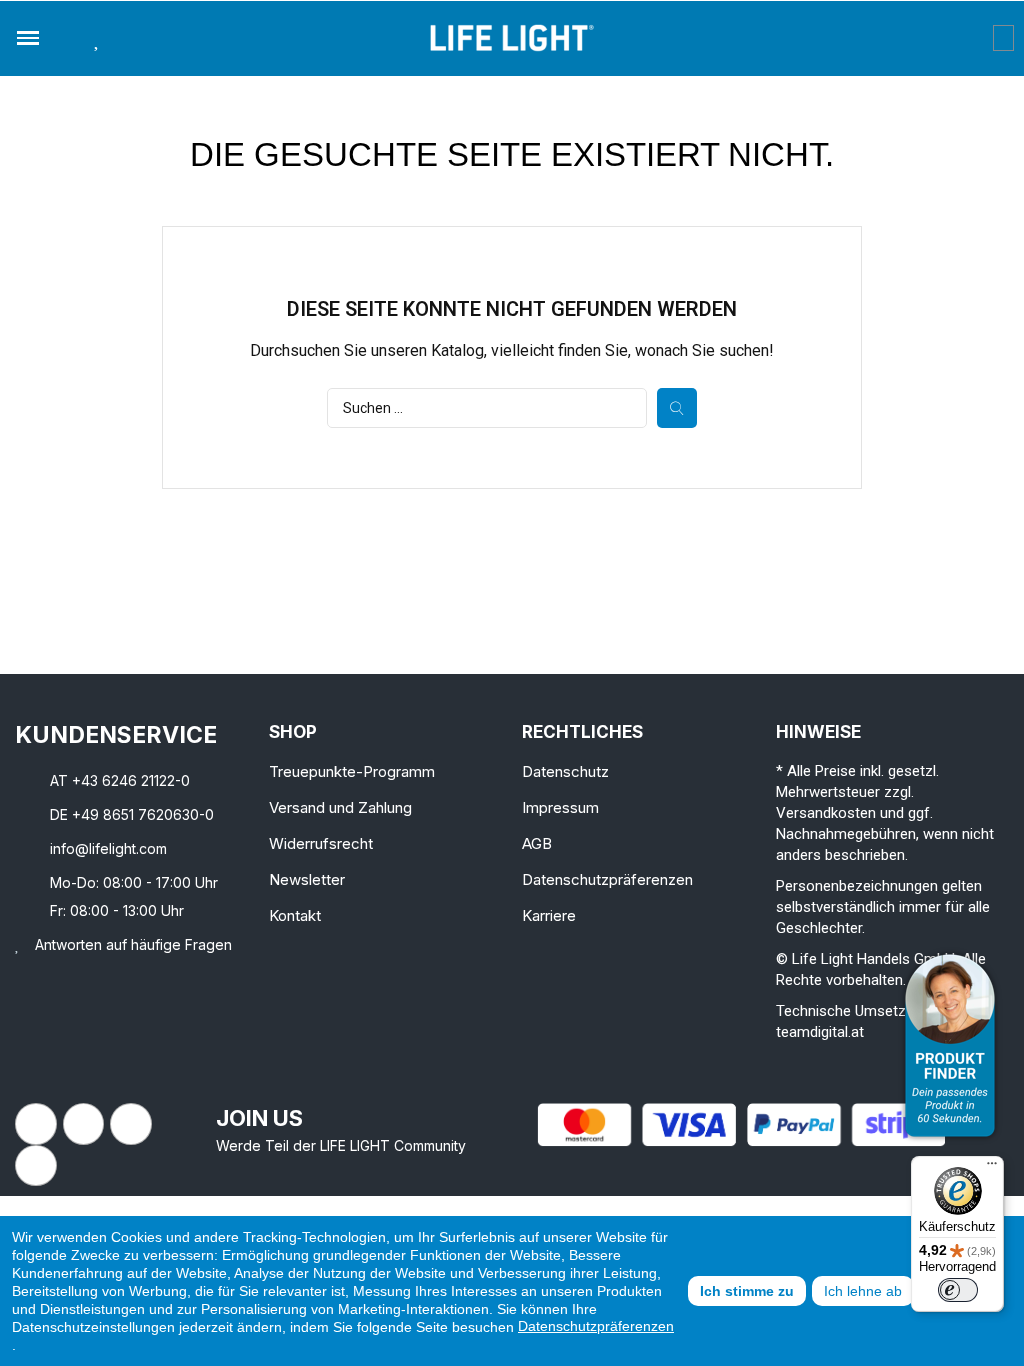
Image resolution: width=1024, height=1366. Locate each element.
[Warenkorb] (1003, 38)
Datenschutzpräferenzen (596, 1326)
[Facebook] (36, 1124)
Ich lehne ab (863, 1291)
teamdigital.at (820, 1032)
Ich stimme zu (747, 1291)
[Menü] (992, 1168)
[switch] (958, 1290)
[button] (66, 38)
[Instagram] (84, 1124)
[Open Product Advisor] (950, 1045)
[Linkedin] (131, 1124)
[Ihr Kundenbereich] (978, 38)
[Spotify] (36, 1166)
